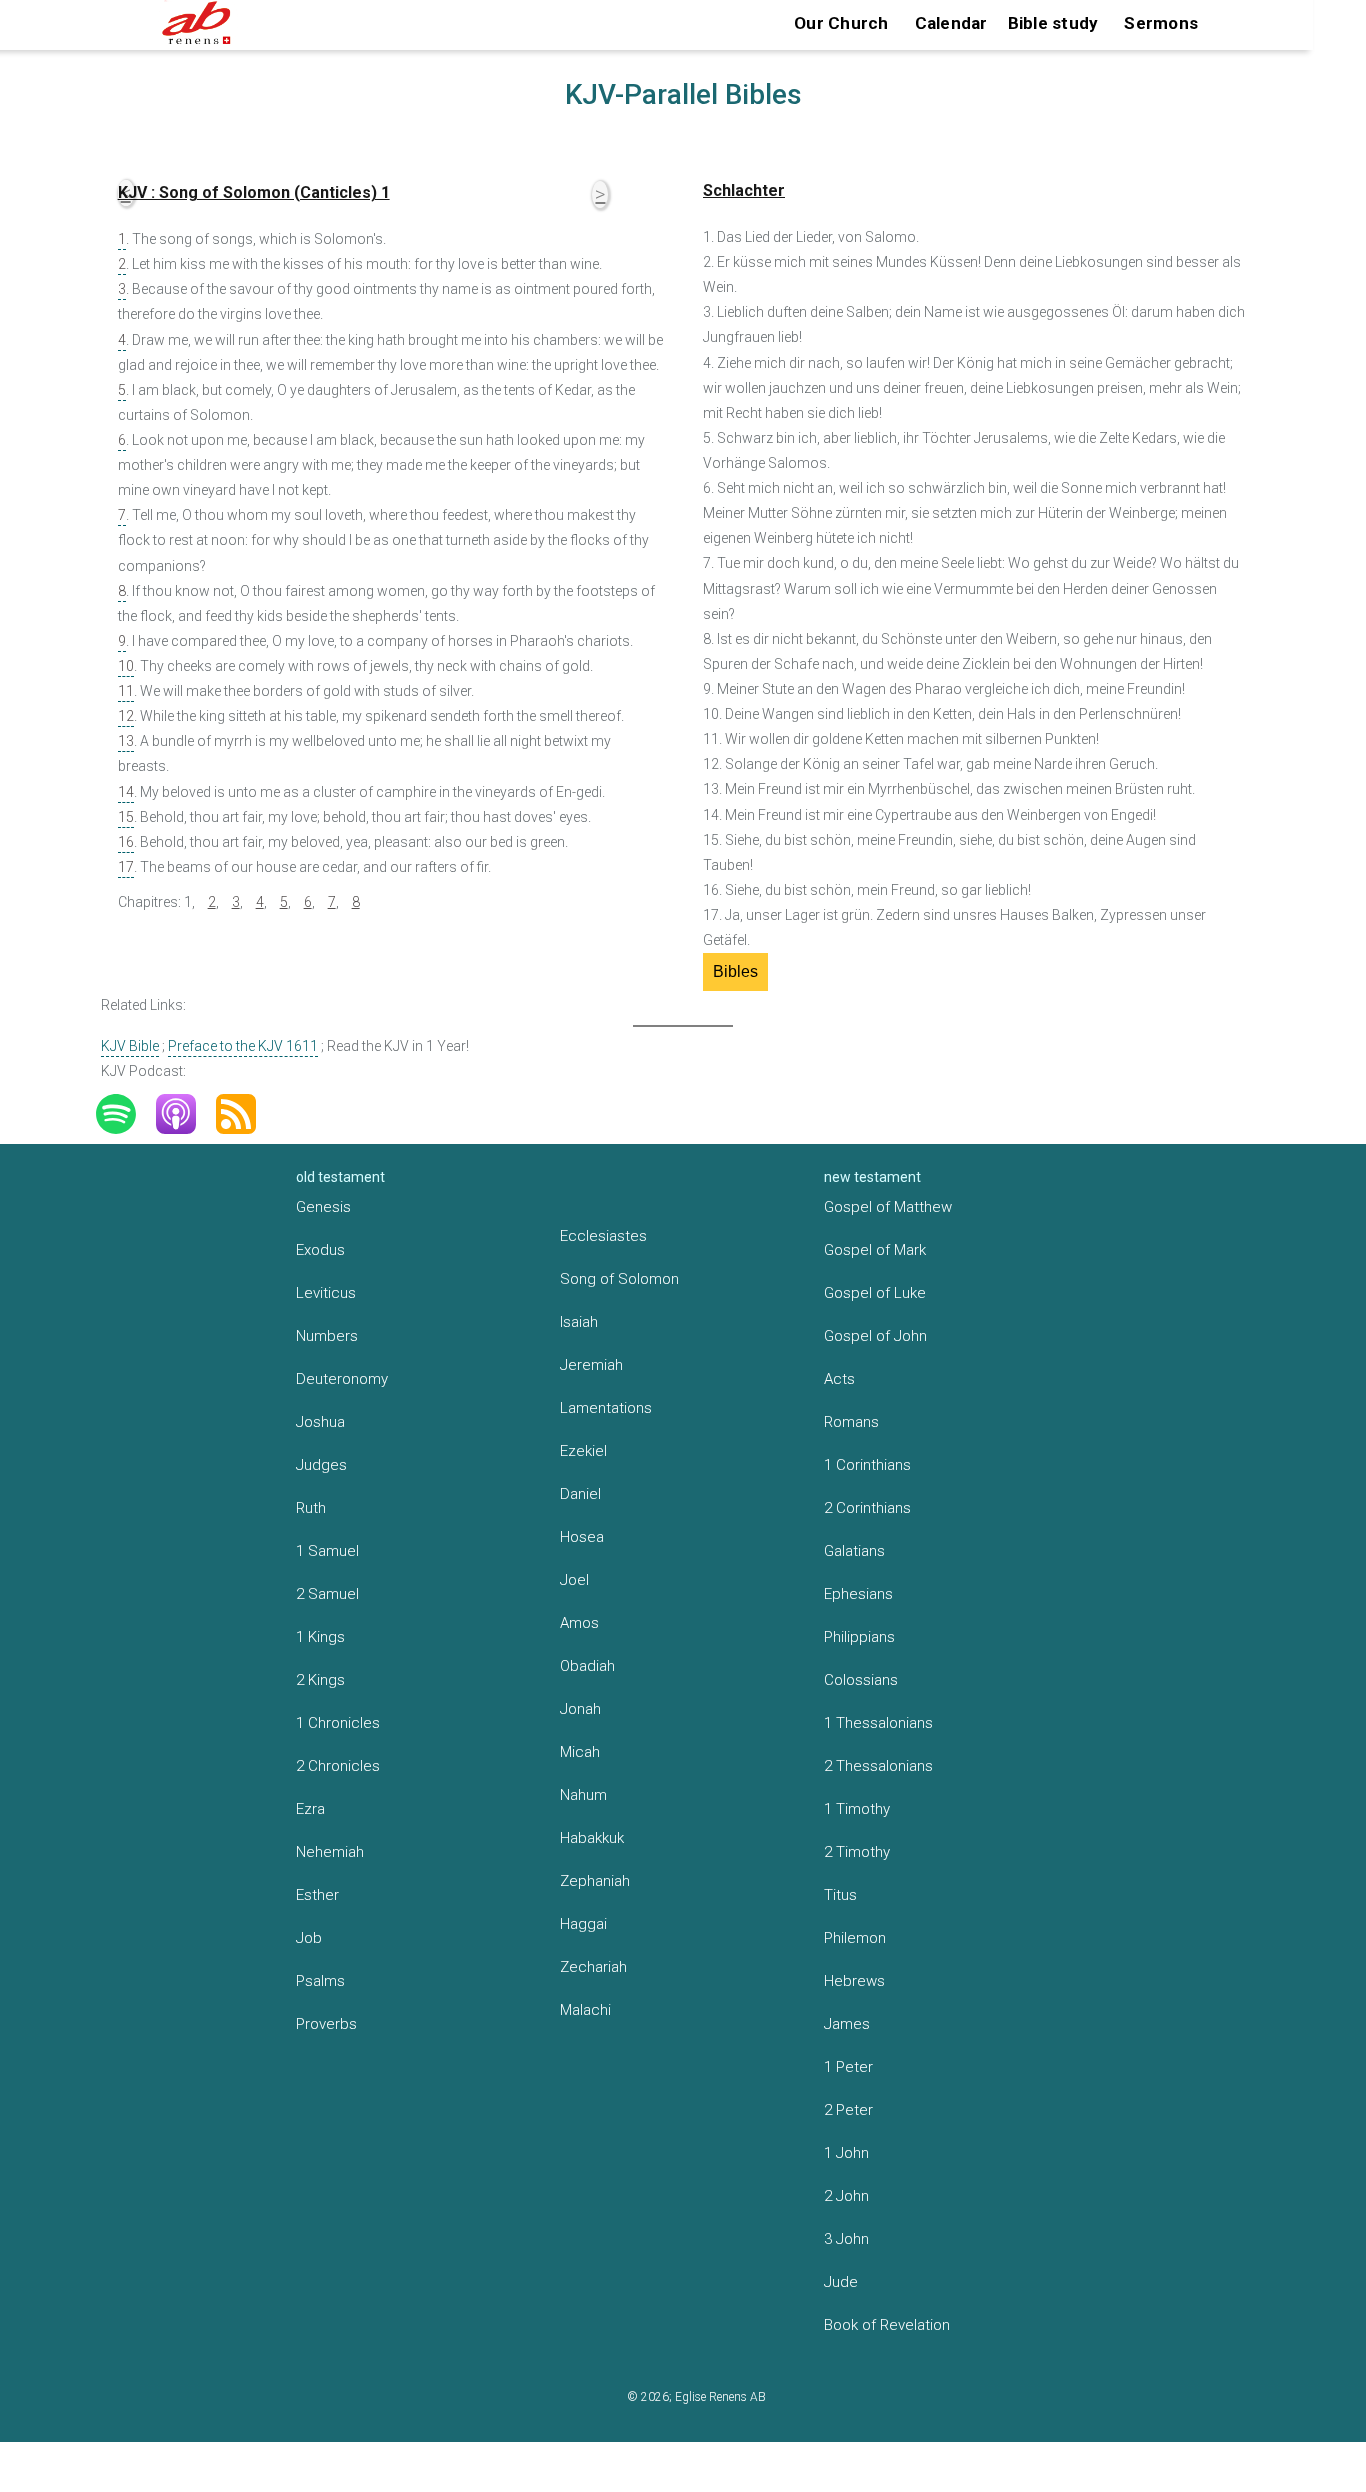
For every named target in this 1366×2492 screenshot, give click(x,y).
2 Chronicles (338, 1766)
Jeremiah (591, 1365)
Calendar (951, 23)
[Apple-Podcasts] (186, 1114)
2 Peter (848, 2110)
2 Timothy (857, 1852)
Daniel (580, 1494)
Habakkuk (592, 1838)
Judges (321, 1465)
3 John (846, 2239)
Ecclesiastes (603, 1236)
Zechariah (593, 1967)
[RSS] (246, 1114)
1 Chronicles (338, 1723)
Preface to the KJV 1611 (243, 1046)
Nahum (583, 1795)
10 (126, 666)
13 (126, 741)
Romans (851, 1422)
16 (126, 842)
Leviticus (326, 1293)
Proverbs (326, 2024)
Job (309, 1938)
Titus (840, 1895)
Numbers (327, 1336)
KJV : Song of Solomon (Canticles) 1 (254, 192)
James (847, 2024)
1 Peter (848, 2067)
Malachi (585, 2010)
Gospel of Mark (875, 1250)
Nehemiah (330, 1852)
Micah (580, 1752)
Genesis (323, 1207)
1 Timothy (857, 1809)
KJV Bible (130, 1046)
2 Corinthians (867, 1508)
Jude (841, 2282)
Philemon (855, 1938)
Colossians (861, 1680)
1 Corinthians (867, 1465)
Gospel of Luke (875, 1293)
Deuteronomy (342, 1379)
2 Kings (320, 1680)
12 (126, 716)
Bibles (735, 971)
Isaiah (579, 1322)
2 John (846, 2196)
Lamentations (606, 1408)
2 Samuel (327, 1594)
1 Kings (320, 1637)
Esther (317, 1895)
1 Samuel (327, 1551)
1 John (846, 2153)
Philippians (859, 1637)
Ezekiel (583, 1451)
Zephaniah (595, 1881)
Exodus (320, 1250)
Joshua (320, 1422)
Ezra (310, 1809)
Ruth (311, 1508)
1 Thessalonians (878, 1723)
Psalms (320, 1981)
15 (126, 817)
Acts (839, 1379)
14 (126, 792)
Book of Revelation (887, 2325)
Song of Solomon (619, 1279)
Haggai (583, 1924)
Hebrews (854, 1981)
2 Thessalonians (878, 1766)
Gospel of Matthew (888, 1207)
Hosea (582, 1537)
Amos (579, 1623)
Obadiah (587, 1666)
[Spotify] (126, 1114)
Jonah (580, 1709)
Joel (574, 1580)
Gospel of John (875, 1336)
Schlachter (744, 190)
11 (126, 691)
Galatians (854, 1551)
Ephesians (858, 1594)
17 (126, 867)
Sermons (1161, 23)
